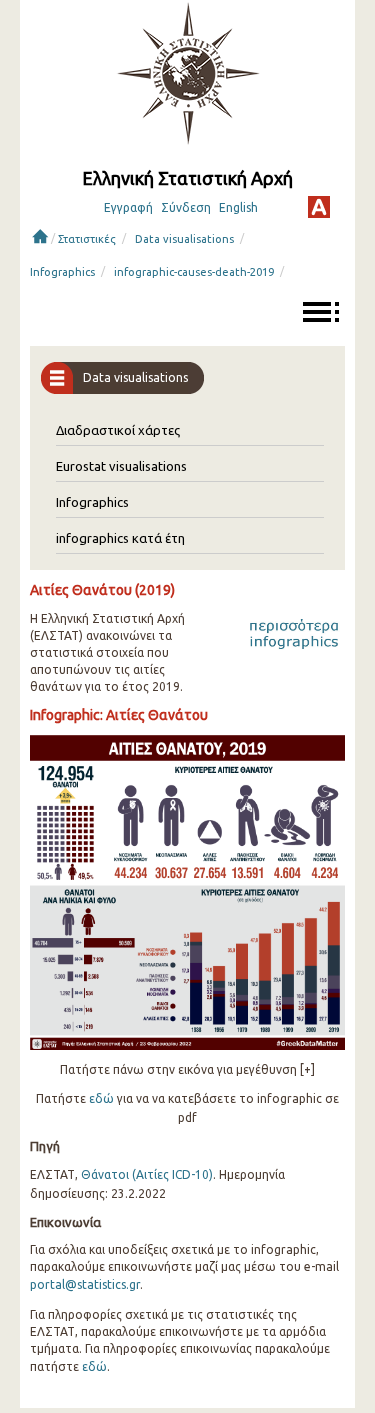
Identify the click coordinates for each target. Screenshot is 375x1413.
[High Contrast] (319, 207)
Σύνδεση (186, 207)
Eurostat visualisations (121, 466)
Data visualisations (184, 239)
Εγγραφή (128, 207)
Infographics (62, 272)
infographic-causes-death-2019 (194, 272)
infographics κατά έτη (120, 538)
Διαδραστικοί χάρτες (118, 430)
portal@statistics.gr (85, 1284)
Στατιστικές (87, 239)
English (238, 207)
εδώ (101, 1098)
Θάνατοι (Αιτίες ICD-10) (147, 1174)
